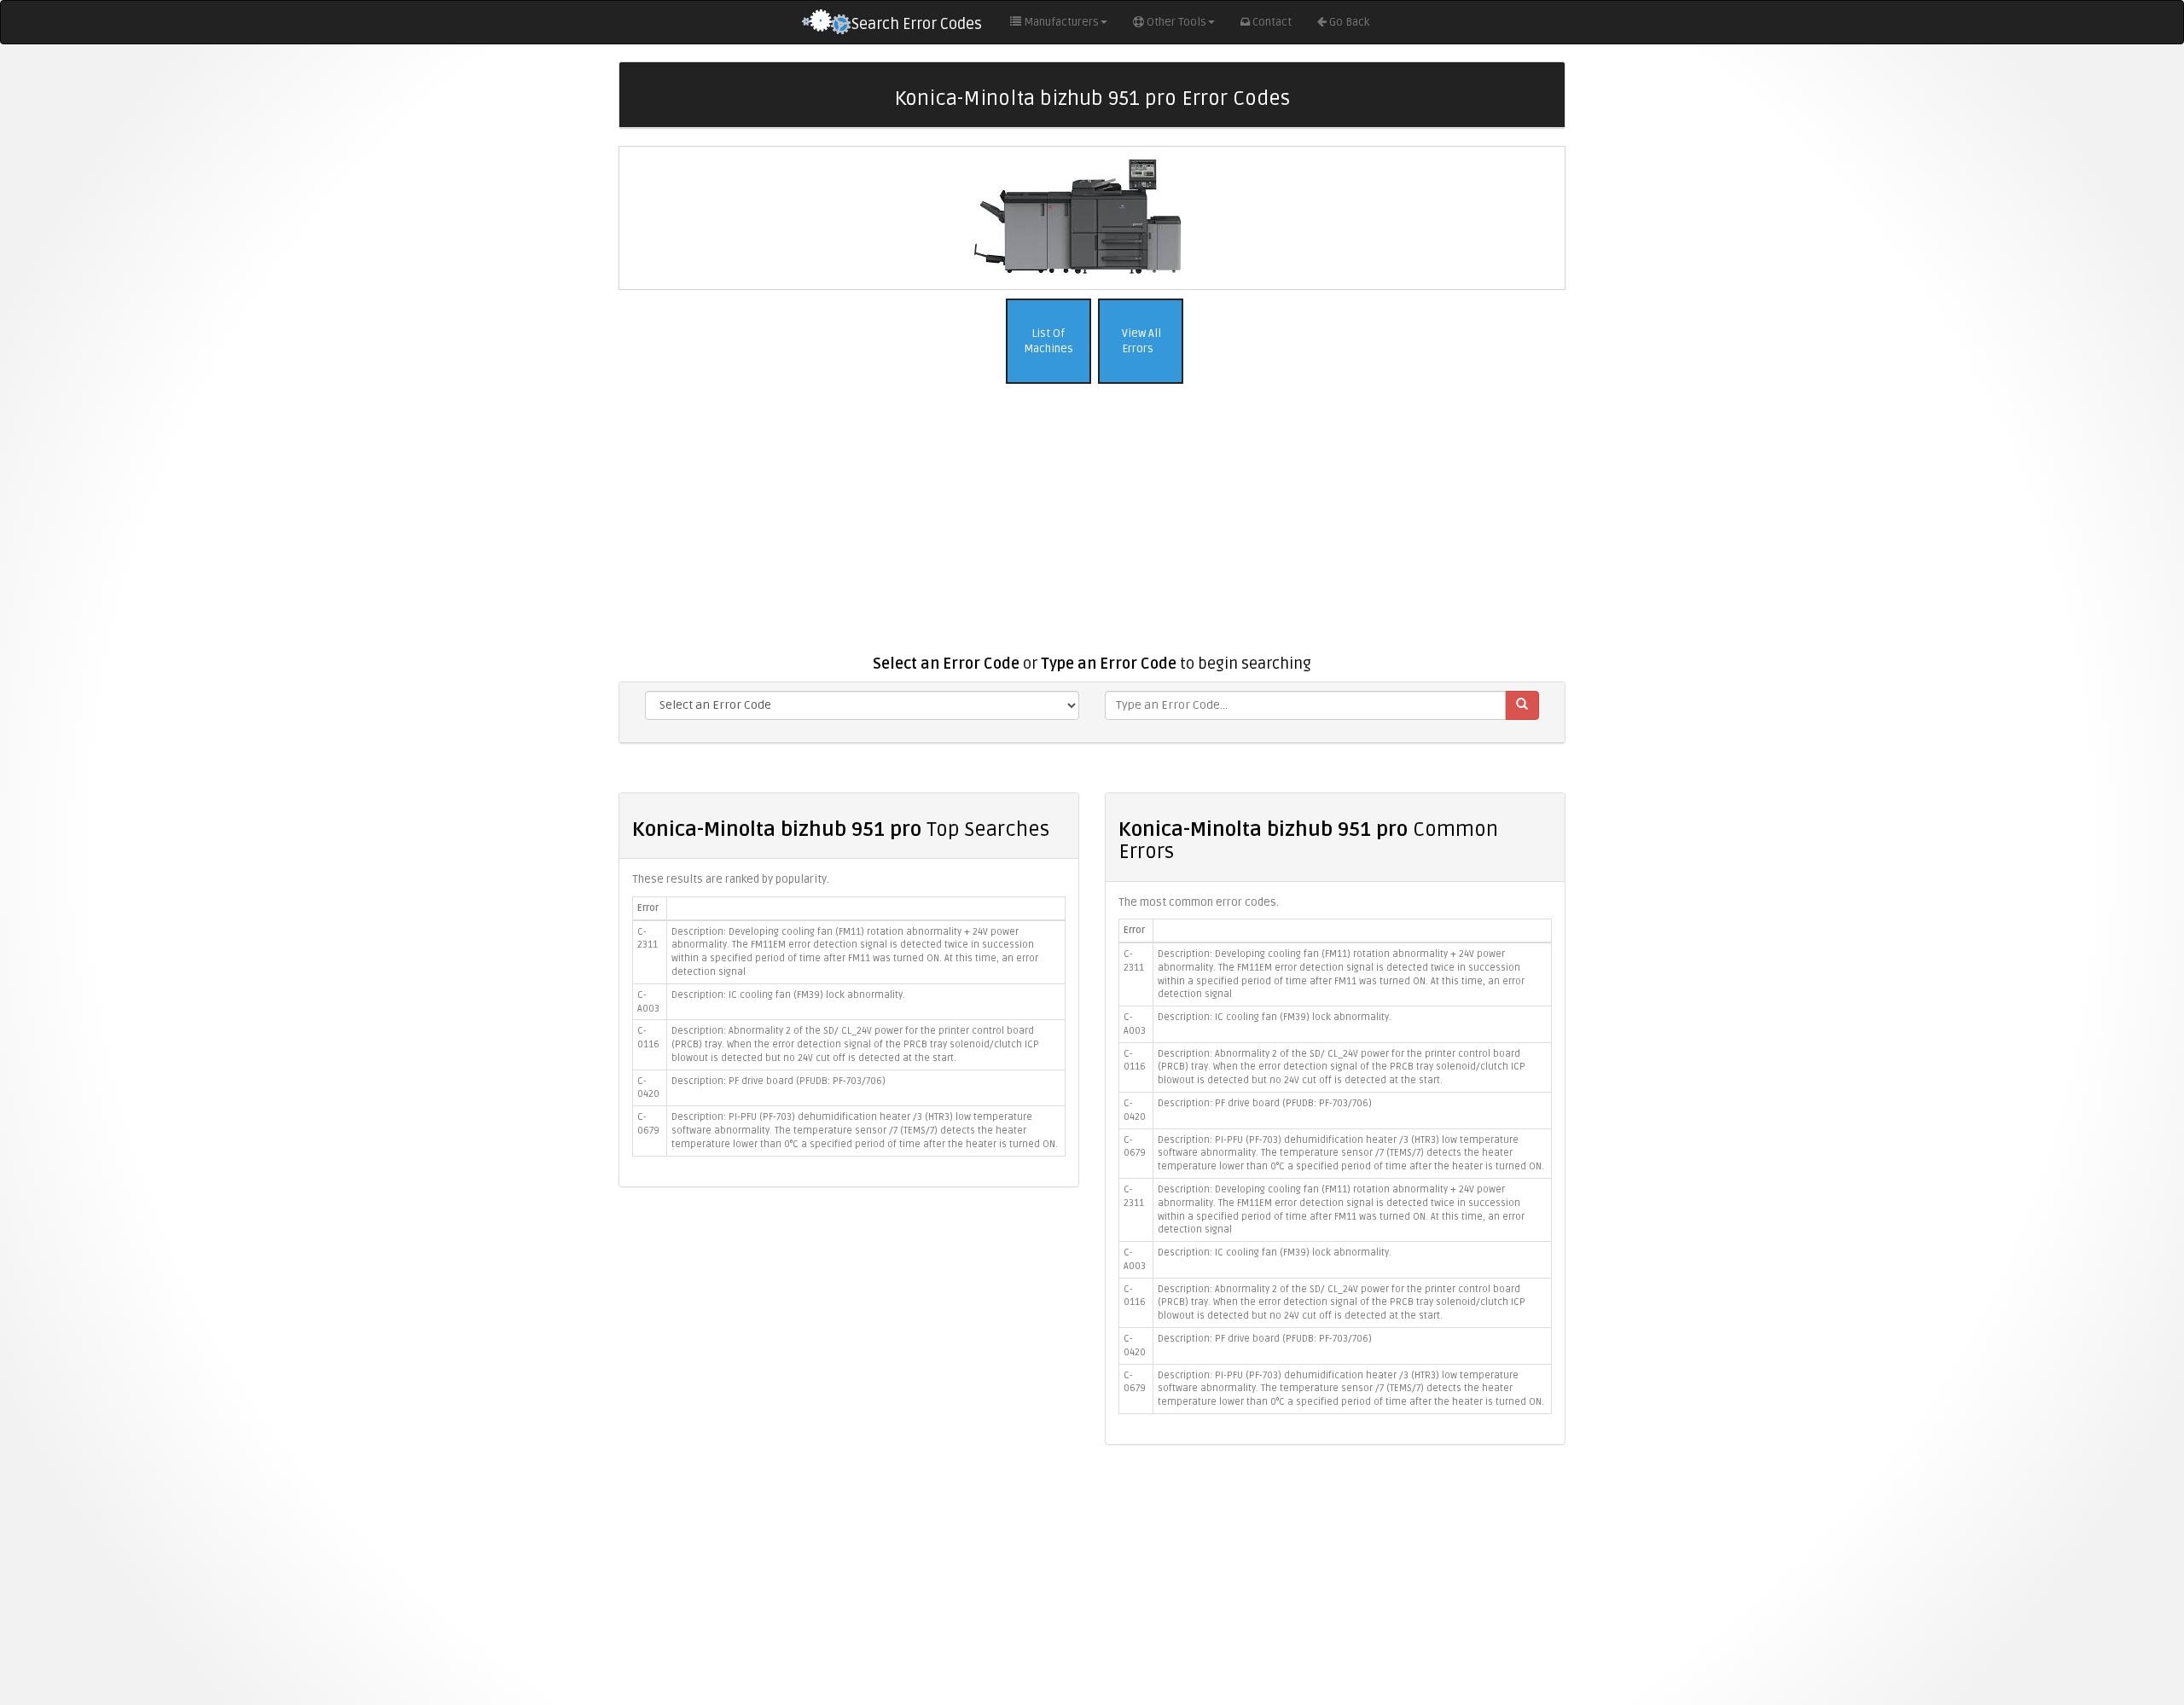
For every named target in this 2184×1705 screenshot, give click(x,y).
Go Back (1349, 22)
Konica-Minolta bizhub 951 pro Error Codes (1092, 99)
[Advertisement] (1092, 528)
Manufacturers (1061, 22)
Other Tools (1176, 22)
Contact (1272, 22)
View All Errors (1140, 342)
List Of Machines (1048, 342)
